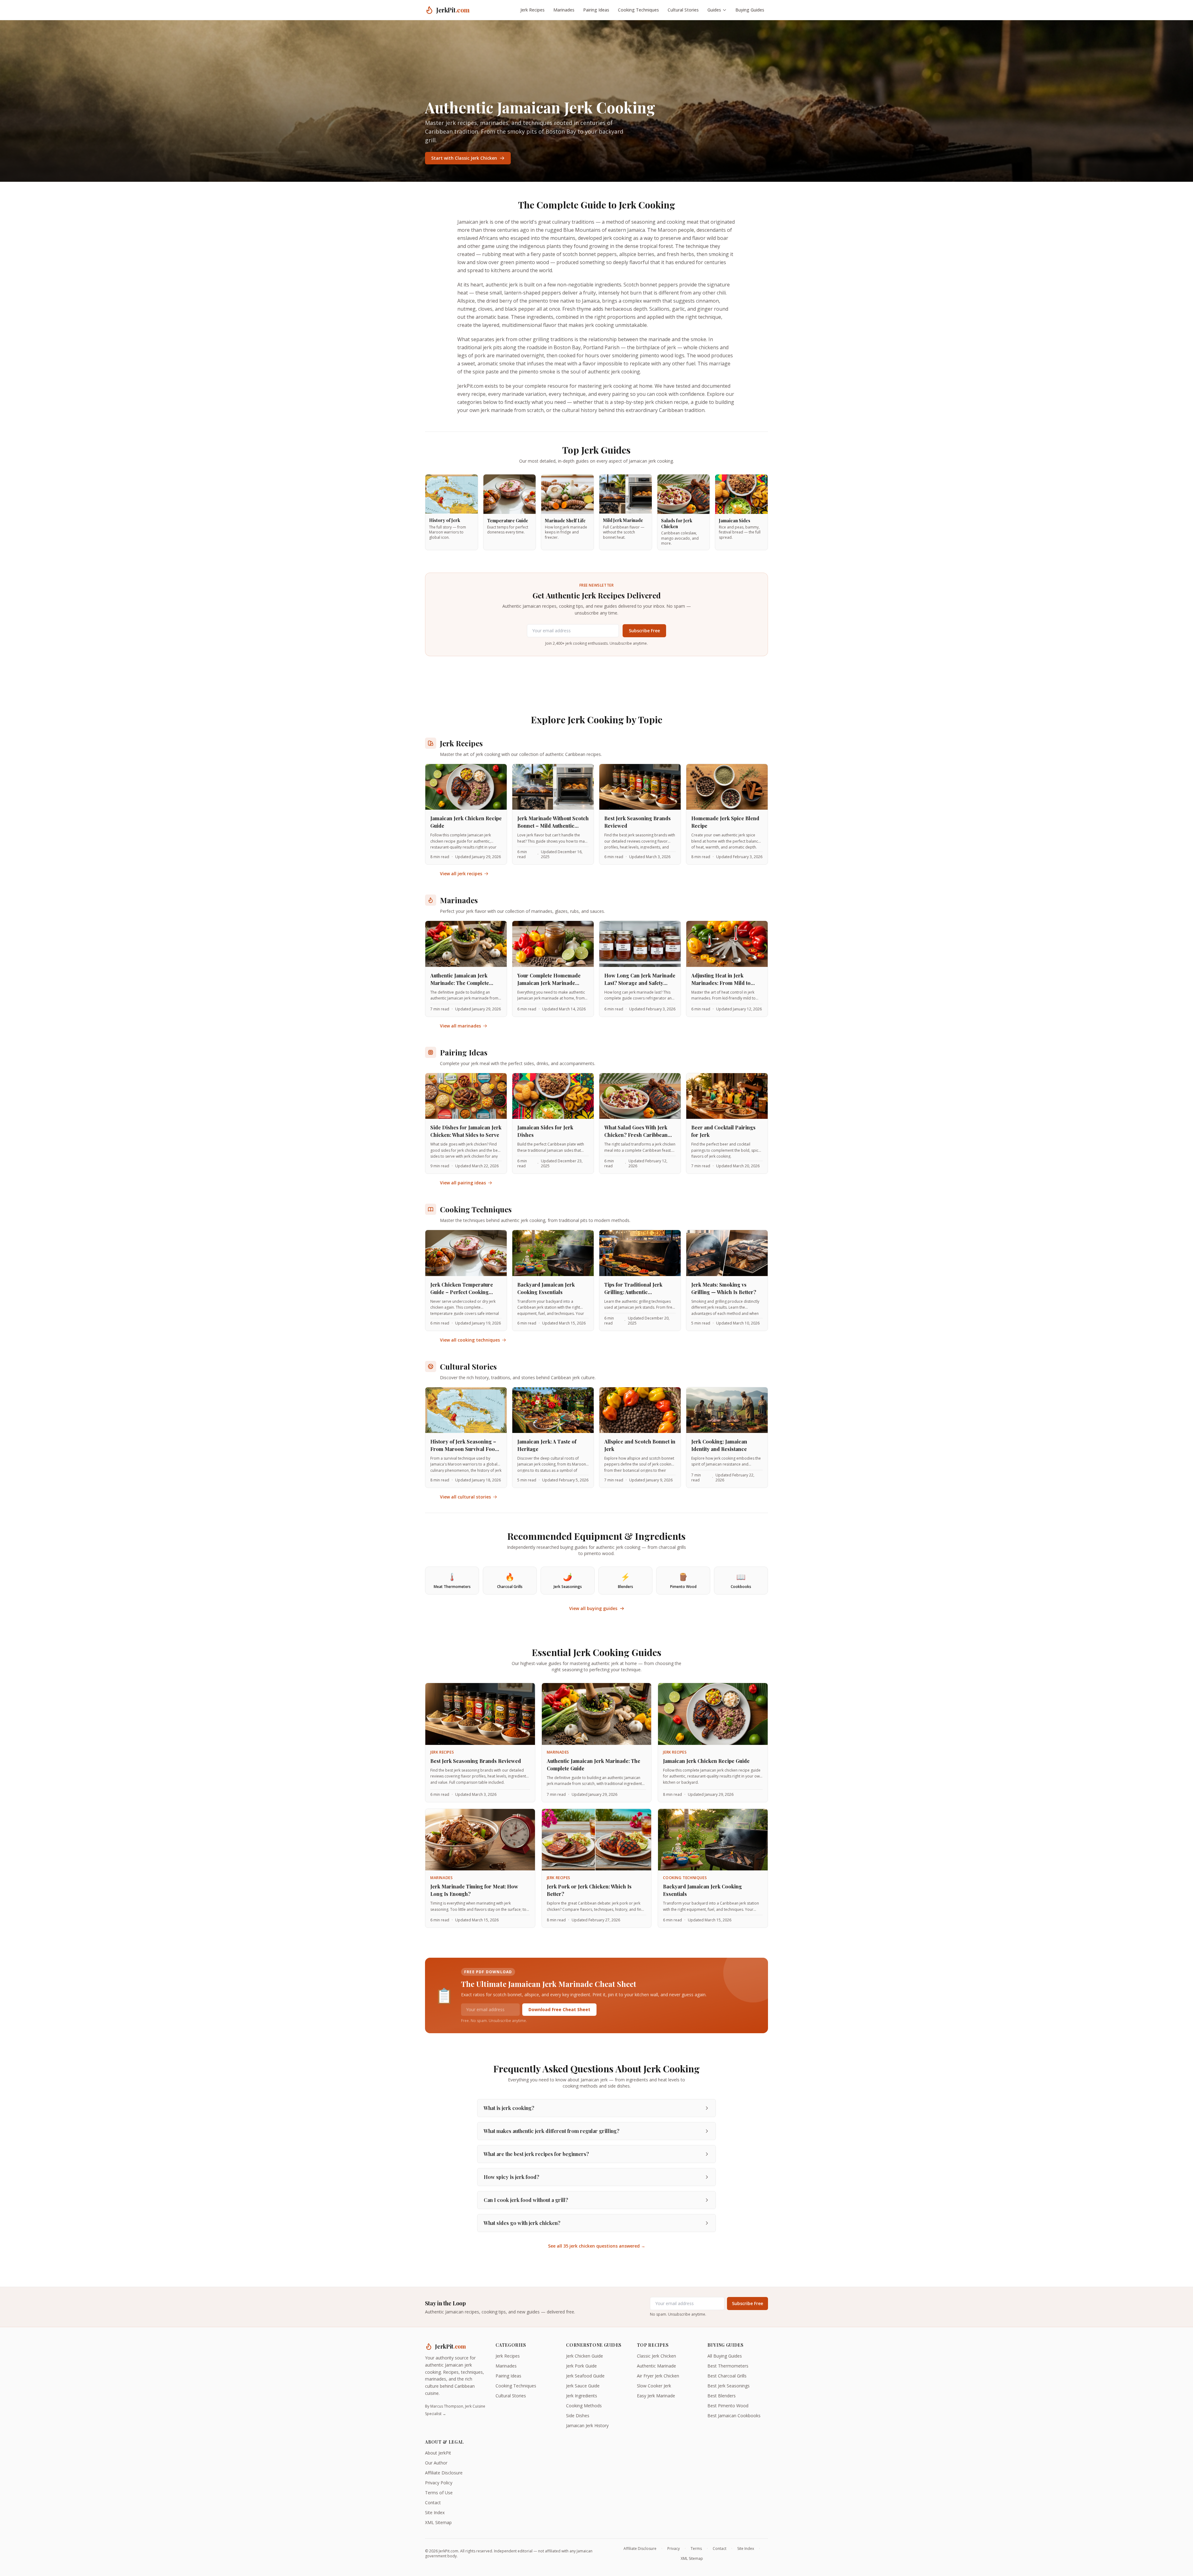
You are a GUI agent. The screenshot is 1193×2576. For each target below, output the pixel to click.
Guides (714, 10)
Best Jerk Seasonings (729, 2386)
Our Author (436, 2463)
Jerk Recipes (533, 10)
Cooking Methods (584, 2406)
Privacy (674, 2549)
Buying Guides (750, 10)
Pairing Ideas (596, 10)
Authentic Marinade (656, 2366)
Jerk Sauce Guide (583, 2386)
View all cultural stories (465, 1497)
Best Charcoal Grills (727, 2376)
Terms (696, 2549)
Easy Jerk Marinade (656, 2396)
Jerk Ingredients (582, 2396)
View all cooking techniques (470, 1340)
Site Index (435, 2512)
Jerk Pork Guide (581, 2366)
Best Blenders (722, 2396)
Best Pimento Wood (728, 2406)
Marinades (564, 10)
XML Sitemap (438, 2522)
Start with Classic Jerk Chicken (464, 158)
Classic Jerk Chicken (656, 2356)
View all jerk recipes (461, 874)
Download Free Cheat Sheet (559, 2009)
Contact (433, 2503)
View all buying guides (593, 1608)
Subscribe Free (644, 631)
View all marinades (460, 1026)
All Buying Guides (725, 2356)
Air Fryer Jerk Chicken (658, 2376)
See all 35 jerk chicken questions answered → (597, 2246)
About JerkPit (438, 2453)
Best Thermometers (728, 2366)
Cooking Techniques (638, 10)
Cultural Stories (683, 10)
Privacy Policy (439, 2483)
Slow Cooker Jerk (654, 2386)
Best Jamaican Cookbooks (734, 2416)
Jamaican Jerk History (587, 2425)
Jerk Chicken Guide (585, 2356)
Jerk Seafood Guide (585, 2376)
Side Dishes (578, 2416)
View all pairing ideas (463, 1183)
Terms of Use (439, 2493)
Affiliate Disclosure (444, 2473)
